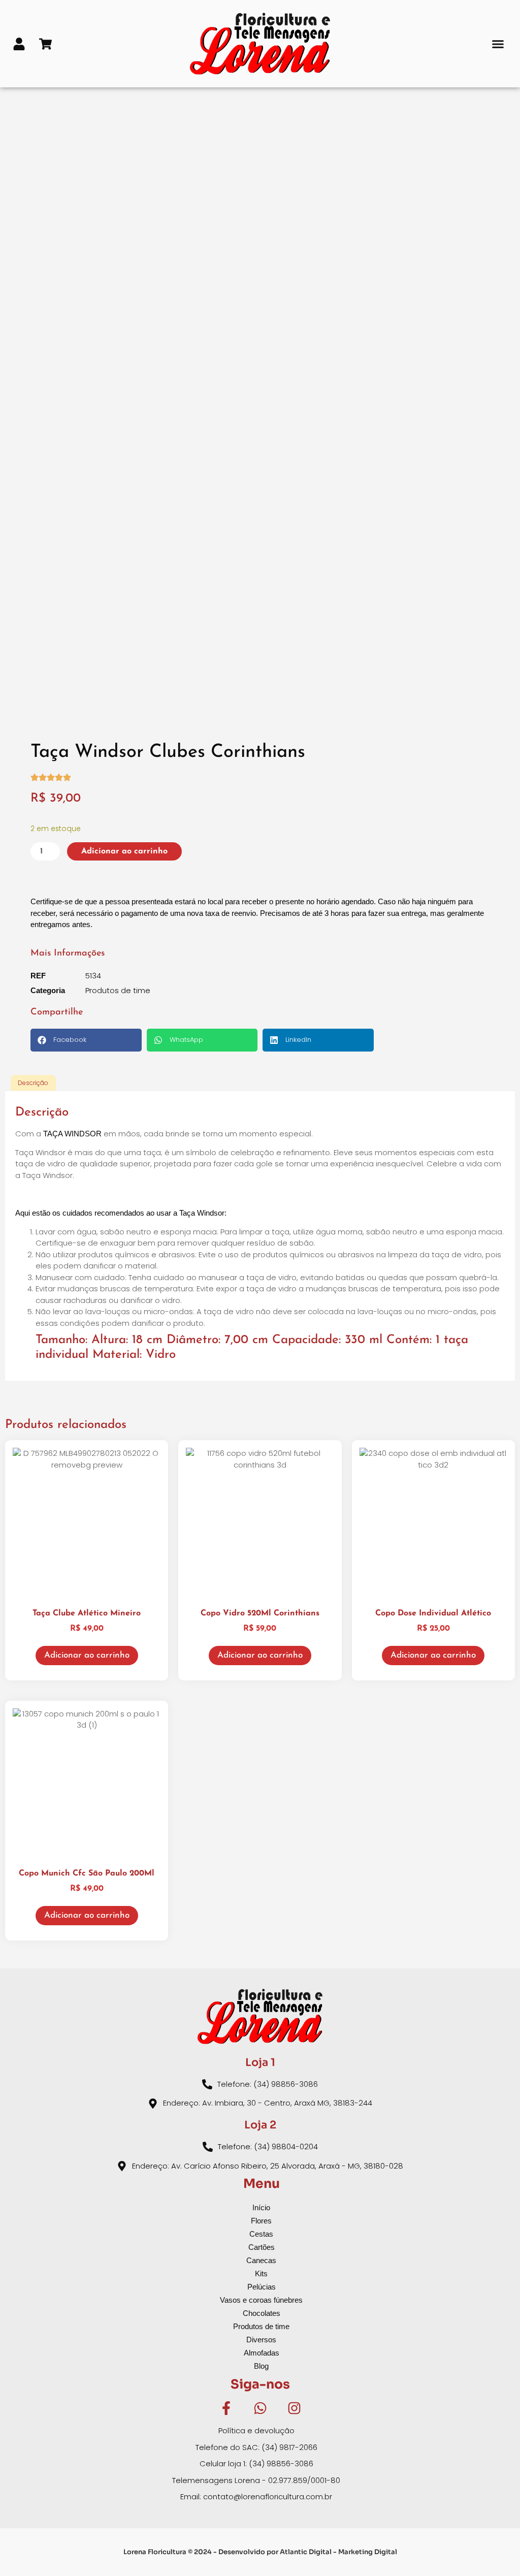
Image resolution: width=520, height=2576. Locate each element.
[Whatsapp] (260, 2408)
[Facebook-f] (226, 2408)
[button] (498, 44)
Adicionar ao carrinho (124, 851)
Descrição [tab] (33, 1083)
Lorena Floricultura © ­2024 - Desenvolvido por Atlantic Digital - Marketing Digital (260, 2552)
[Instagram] (294, 2408)
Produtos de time (118, 990)
